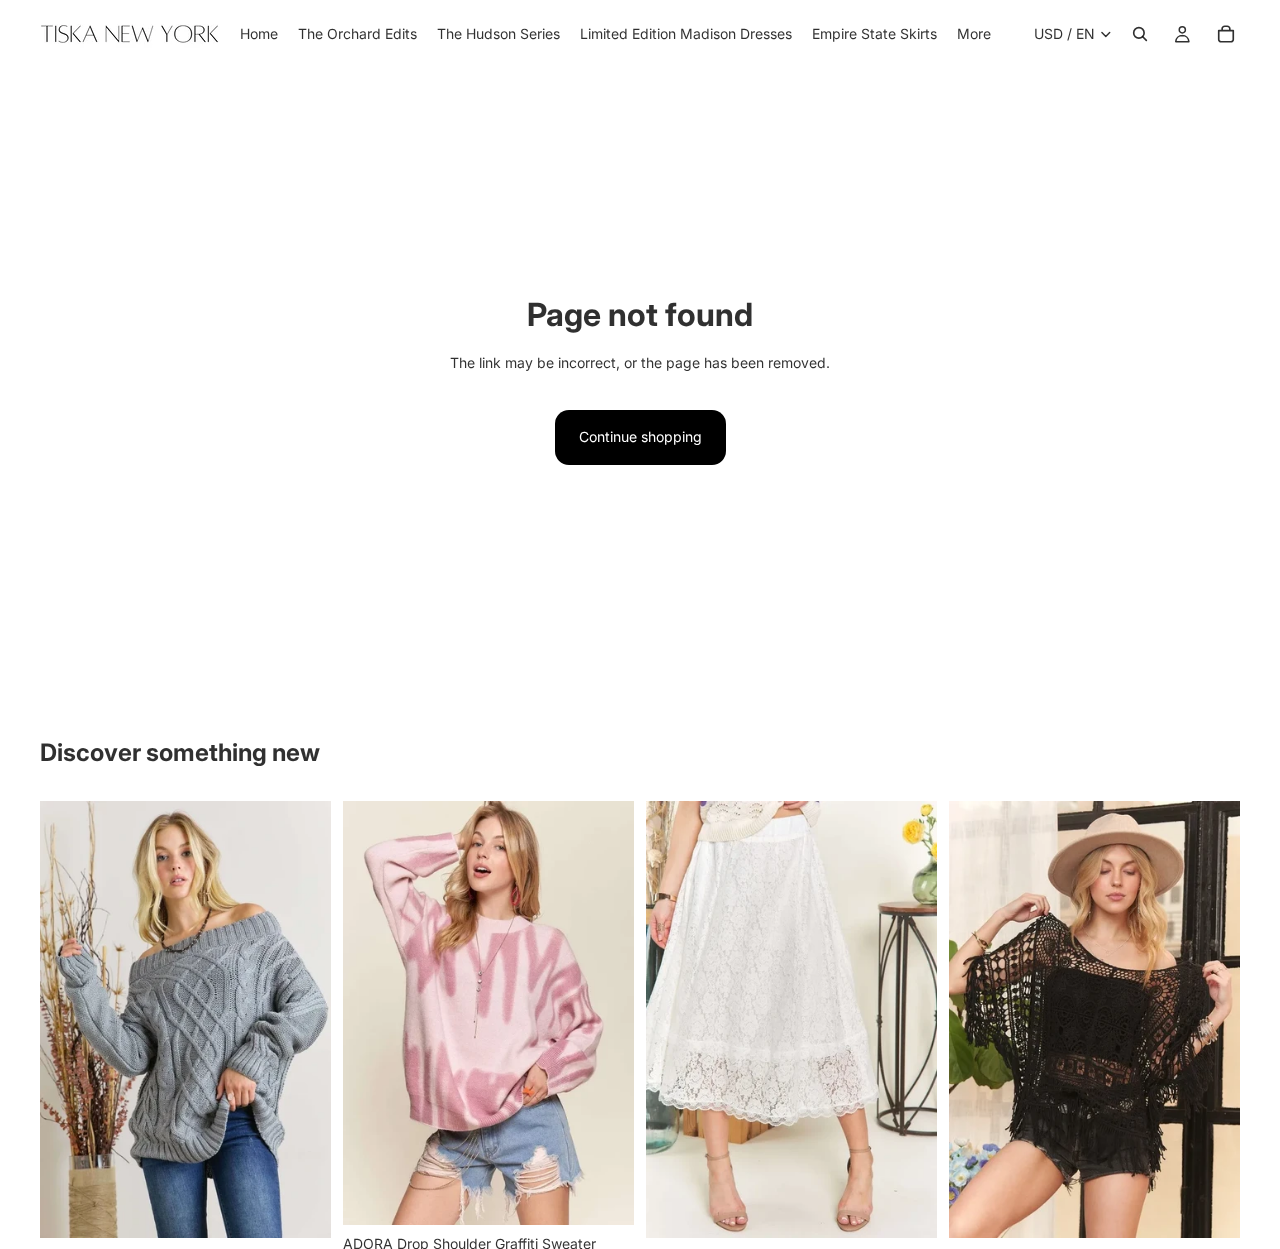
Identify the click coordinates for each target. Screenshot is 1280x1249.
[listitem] (974, 34)
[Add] (603, 1194)
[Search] (1140, 34)
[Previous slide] (70, 1019)
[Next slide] (301, 1019)
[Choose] (300, 1207)
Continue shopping (640, 436)
